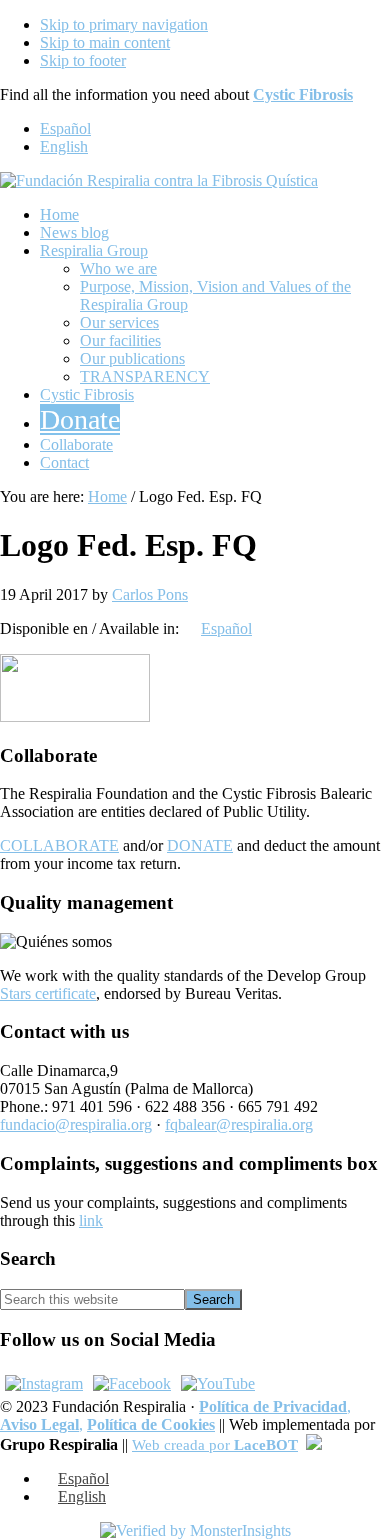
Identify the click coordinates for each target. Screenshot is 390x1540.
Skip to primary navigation (124, 24)
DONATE (200, 845)
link (91, 1220)
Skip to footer (83, 60)
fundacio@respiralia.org (76, 1124)
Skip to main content (105, 42)
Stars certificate (48, 993)
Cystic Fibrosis (303, 94)
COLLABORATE (59, 845)
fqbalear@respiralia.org (239, 1124)
